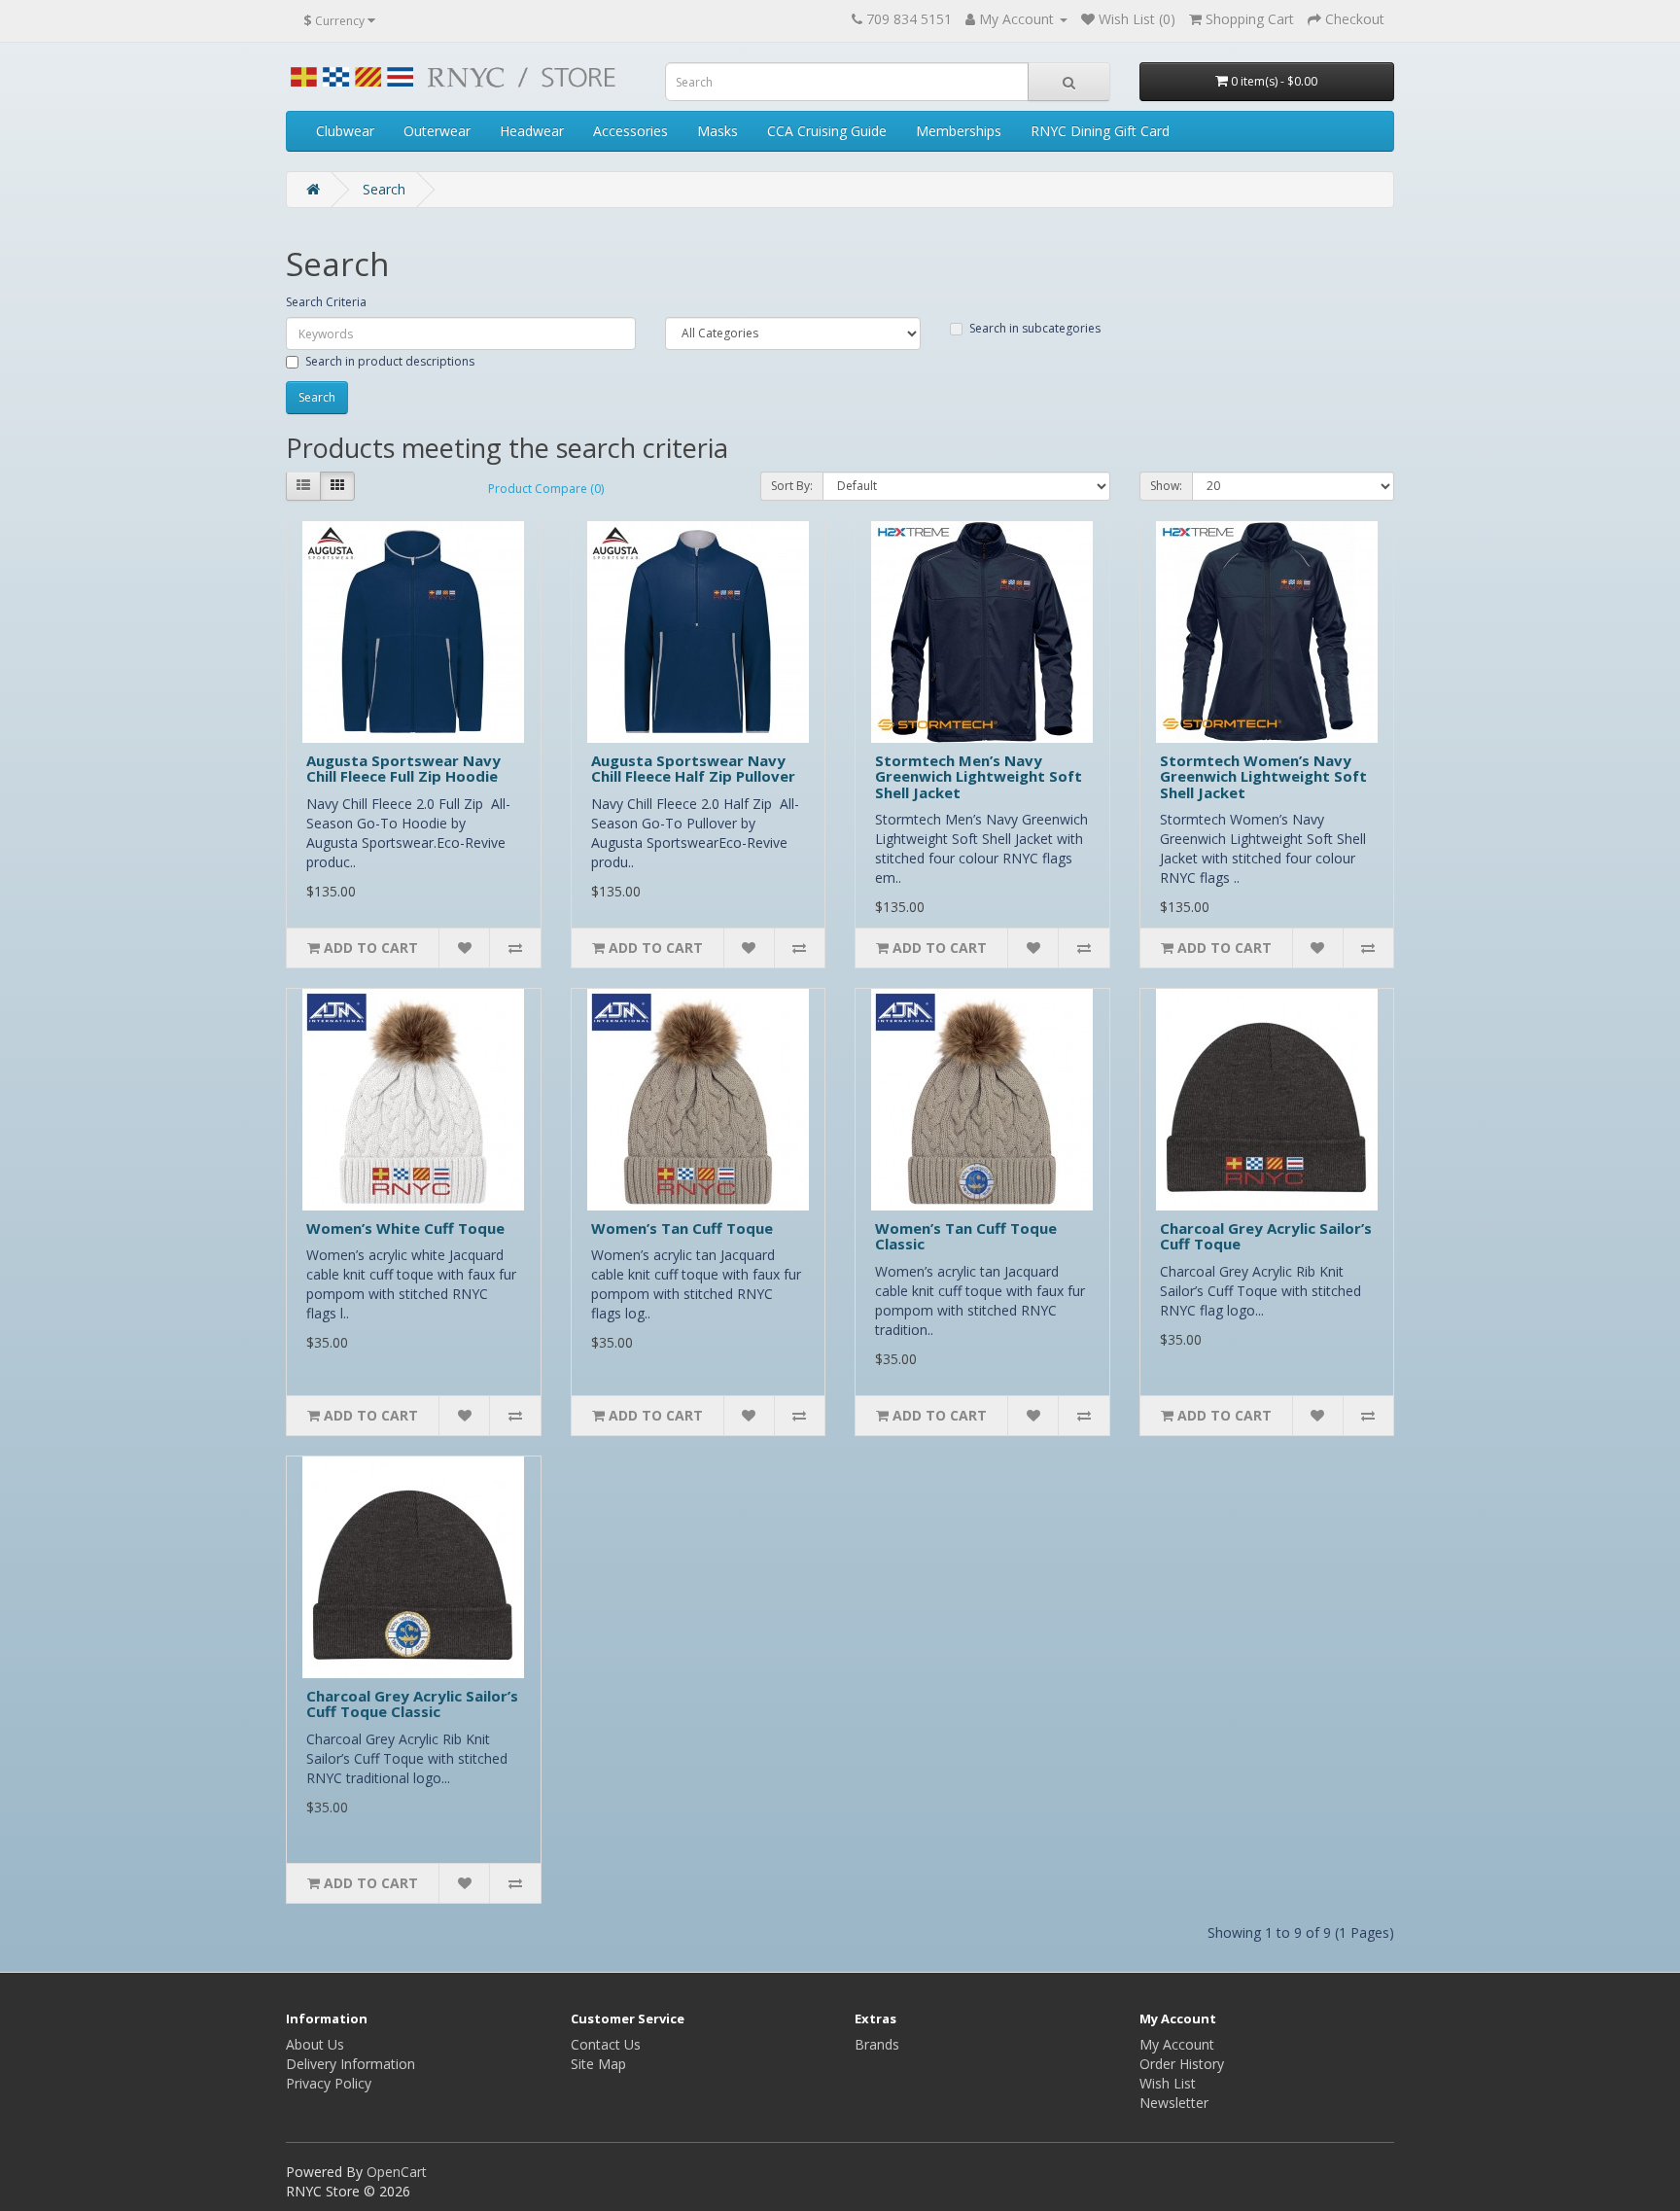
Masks (717, 131)
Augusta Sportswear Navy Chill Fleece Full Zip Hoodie (403, 769)
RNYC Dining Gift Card (1100, 131)
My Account (1177, 2044)
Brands (877, 2044)
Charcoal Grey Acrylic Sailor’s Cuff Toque (1266, 1236)
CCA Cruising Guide (827, 131)
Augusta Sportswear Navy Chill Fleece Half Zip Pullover (693, 769)
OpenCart (397, 2172)
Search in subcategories (1035, 328)
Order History (1182, 2064)
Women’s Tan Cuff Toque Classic (966, 1236)
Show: (1166, 486)
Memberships (959, 131)
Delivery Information (350, 2064)
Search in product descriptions (390, 361)
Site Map (598, 2064)
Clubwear (345, 131)
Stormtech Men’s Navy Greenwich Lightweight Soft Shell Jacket (979, 776)
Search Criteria (326, 302)
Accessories (630, 131)
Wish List (1168, 2083)
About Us (315, 2044)
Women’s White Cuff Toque (405, 1228)
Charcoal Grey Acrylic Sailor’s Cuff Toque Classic (412, 1704)
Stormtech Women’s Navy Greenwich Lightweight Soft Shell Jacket (1263, 776)
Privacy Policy (329, 2083)
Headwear (532, 131)
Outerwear (437, 131)
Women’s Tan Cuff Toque (682, 1228)
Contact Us (606, 2044)
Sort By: (792, 486)
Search (384, 189)
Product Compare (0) (546, 489)
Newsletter (1174, 2103)
